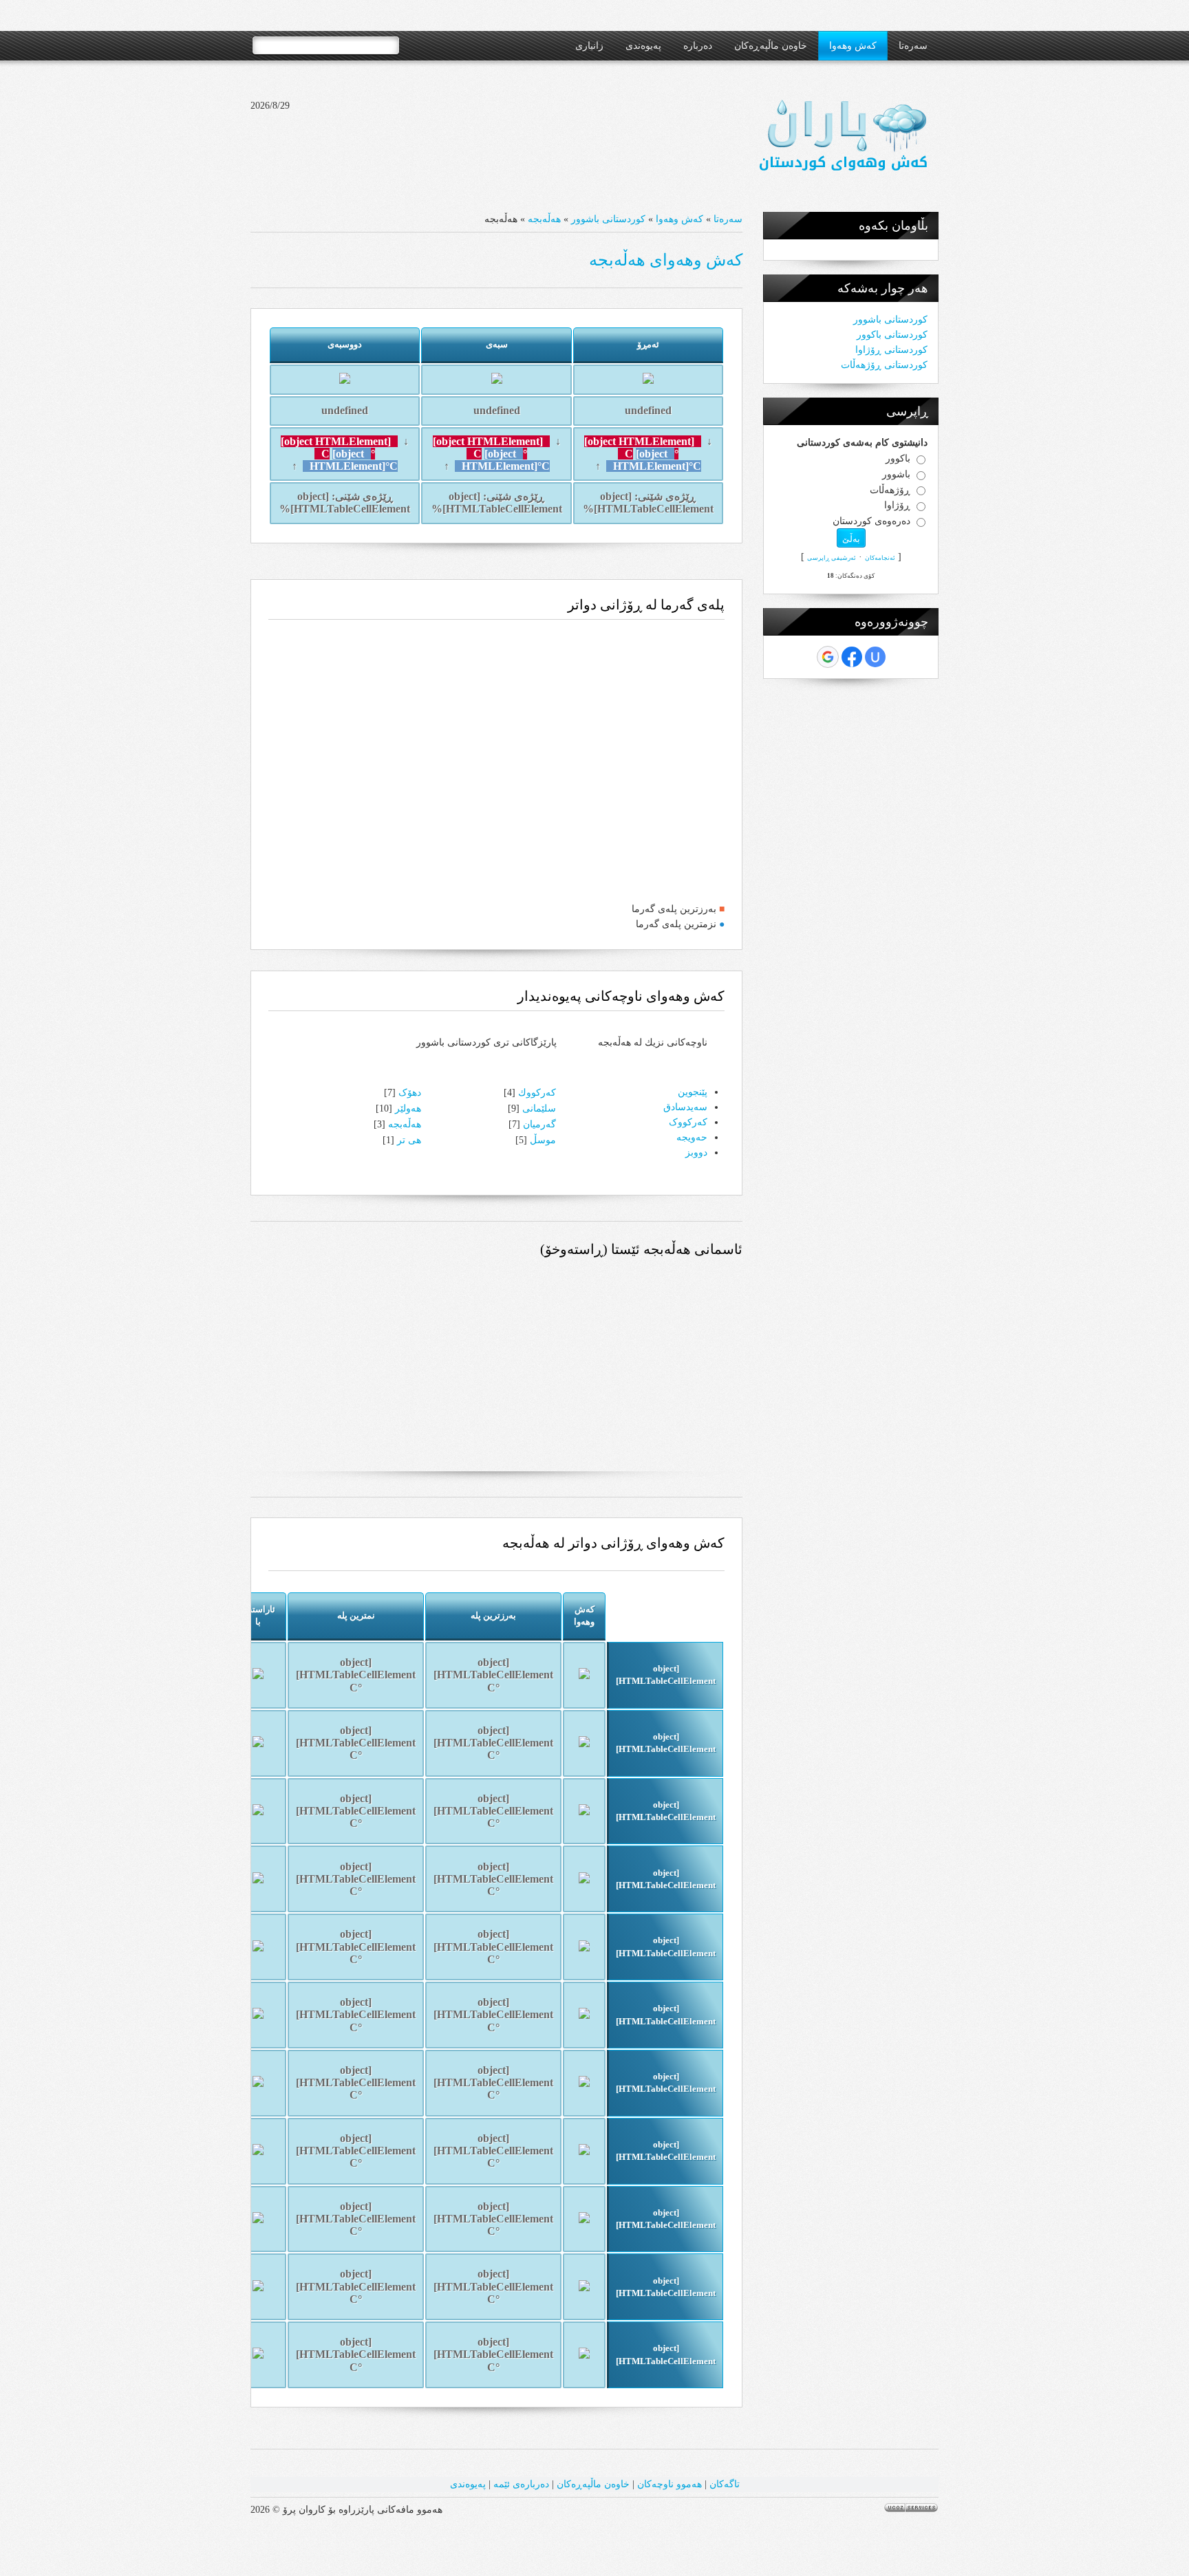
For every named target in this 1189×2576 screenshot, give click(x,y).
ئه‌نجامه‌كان (880, 558)
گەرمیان (539, 1124)
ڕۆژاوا (897, 505)
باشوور (896, 474)
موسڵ (543, 1140)
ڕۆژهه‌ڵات (890, 489)
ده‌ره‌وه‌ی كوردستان (871, 521)
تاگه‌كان (725, 2484)
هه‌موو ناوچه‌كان (670, 2484)
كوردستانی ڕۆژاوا (891, 350)
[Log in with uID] (875, 657)
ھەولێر (408, 1108)
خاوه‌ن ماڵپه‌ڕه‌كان (593, 2484)
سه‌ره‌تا (728, 219)
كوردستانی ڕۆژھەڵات (884, 365)
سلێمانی (539, 1108)
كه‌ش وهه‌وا (679, 219)
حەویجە (692, 1137)
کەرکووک (688, 1122)
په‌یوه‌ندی (468, 2484)
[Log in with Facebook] (852, 657)
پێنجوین (693, 1092)
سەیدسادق (685, 1107)
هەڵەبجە (544, 219)
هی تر (409, 1140)
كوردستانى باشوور (608, 219)
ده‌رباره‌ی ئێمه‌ (521, 2484)
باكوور (898, 458)
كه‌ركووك (537, 1093)
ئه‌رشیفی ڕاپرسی (832, 558)
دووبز (696, 1152)
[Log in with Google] (828, 657)
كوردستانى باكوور (892, 335)
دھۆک (410, 1093)
